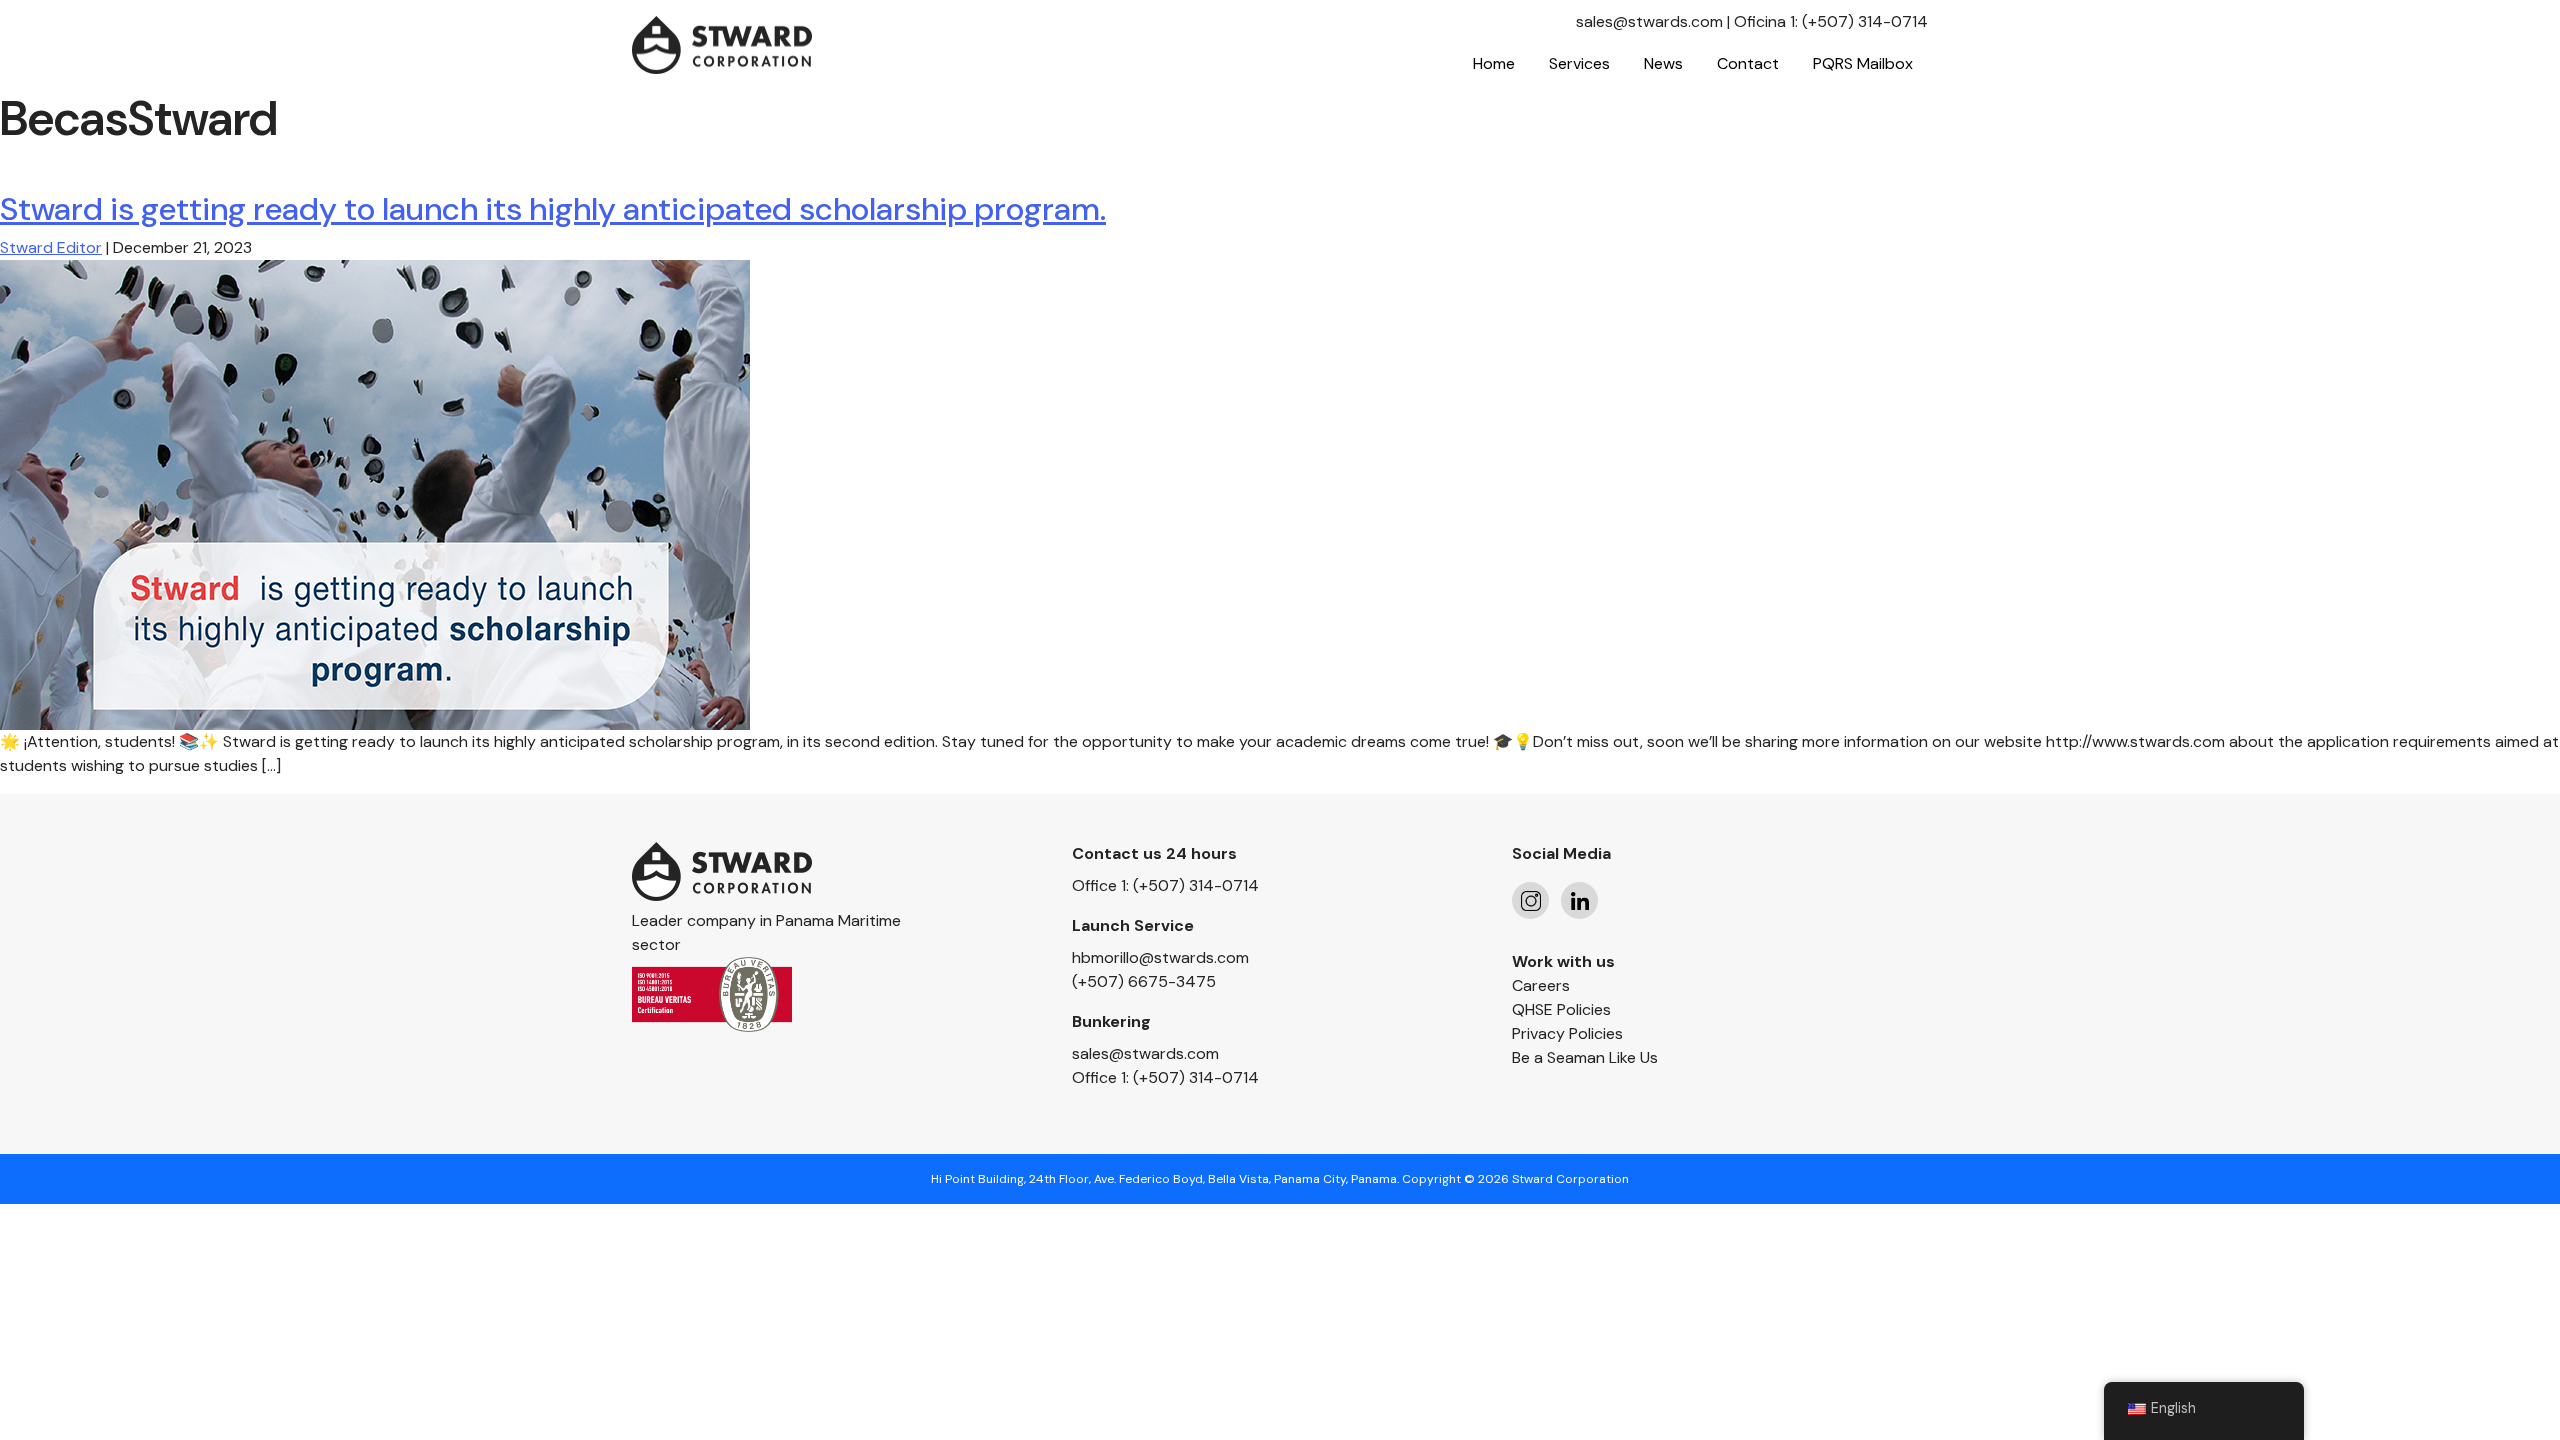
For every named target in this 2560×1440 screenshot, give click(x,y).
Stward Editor (51, 247)
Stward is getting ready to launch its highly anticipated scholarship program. (553, 209)
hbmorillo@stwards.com (1160, 957)
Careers (1541, 985)
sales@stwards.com (1649, 21)
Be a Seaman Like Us (1585, 1057)
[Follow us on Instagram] (1530, 900)
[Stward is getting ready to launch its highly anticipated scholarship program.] (375, 493)
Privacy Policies (1567, 1033)
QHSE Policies (1561, 1009)
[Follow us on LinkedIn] (1579, 900)
